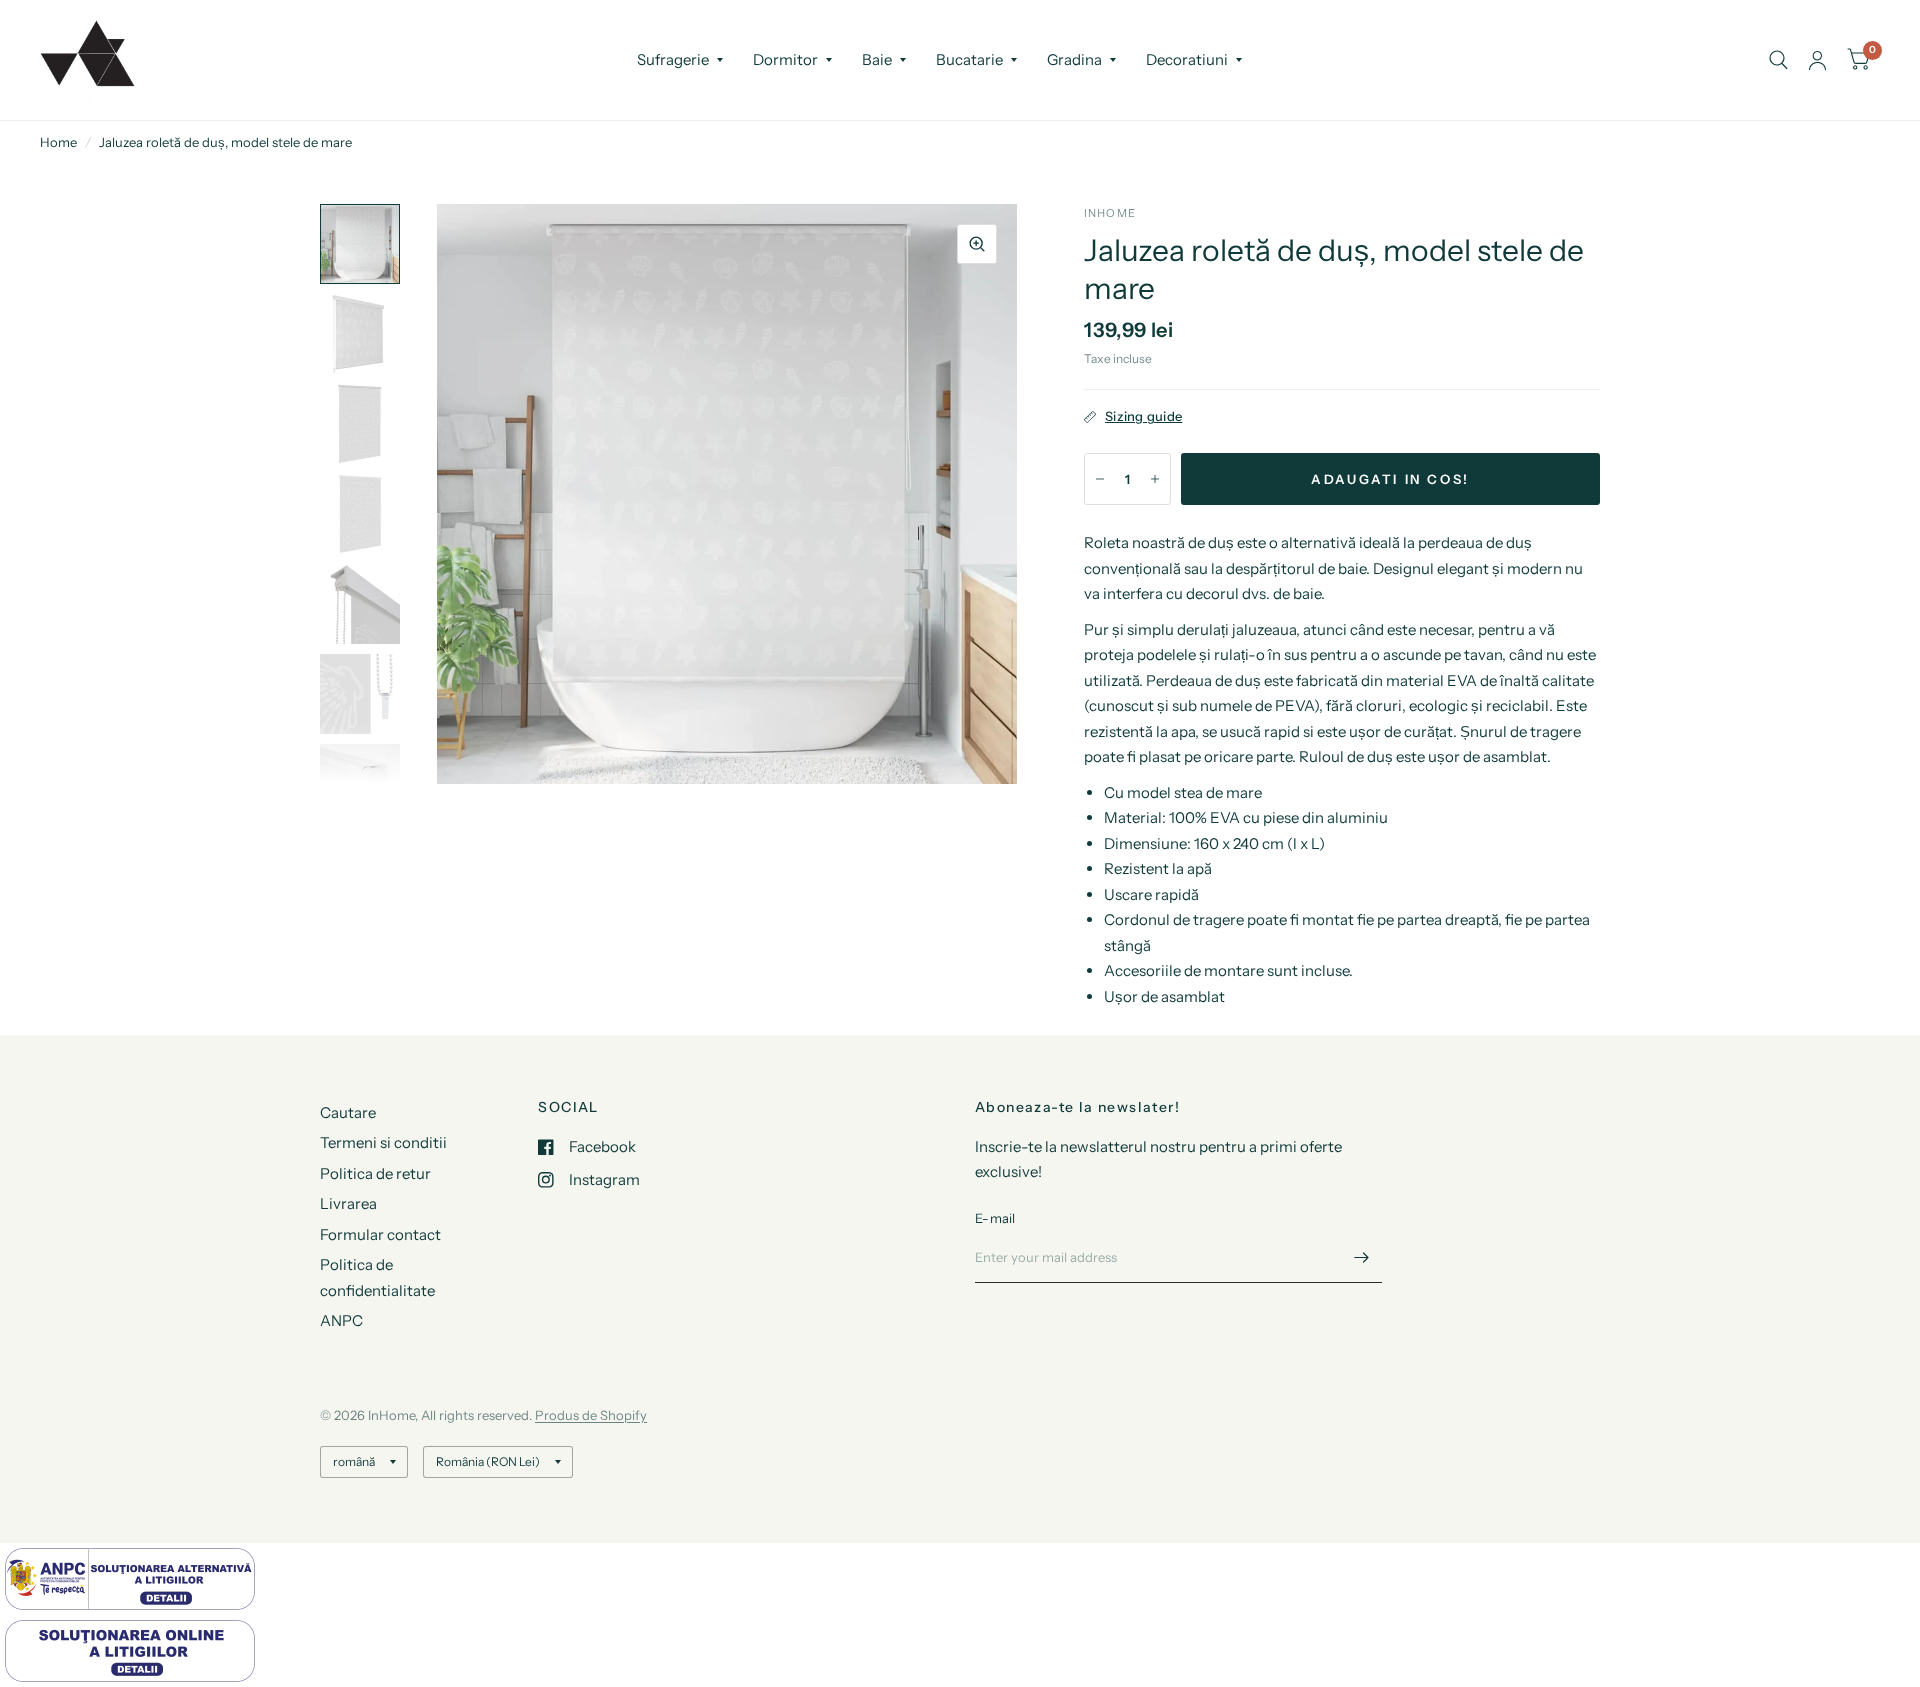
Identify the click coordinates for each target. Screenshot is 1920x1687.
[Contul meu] (1817, 60)
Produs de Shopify (591, 1415)
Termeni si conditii (383, 1142)
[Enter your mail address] (1362, 1257)
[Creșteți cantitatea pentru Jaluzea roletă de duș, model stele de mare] (1155, 479)
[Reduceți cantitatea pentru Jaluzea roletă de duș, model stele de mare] (1100, 479)
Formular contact (380, 1234)
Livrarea (348, 1203)
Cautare (348, 1112)
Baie (877, 59)
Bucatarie (969, 59)
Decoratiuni (1187, 59)
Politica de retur (375, 1173)
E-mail (995, 1218)
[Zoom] (977, 244)
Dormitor (785, 59)
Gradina (1074, 59)
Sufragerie (673, 59)
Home (58, 142)
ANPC (341, 1320)
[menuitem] (680, 60)
